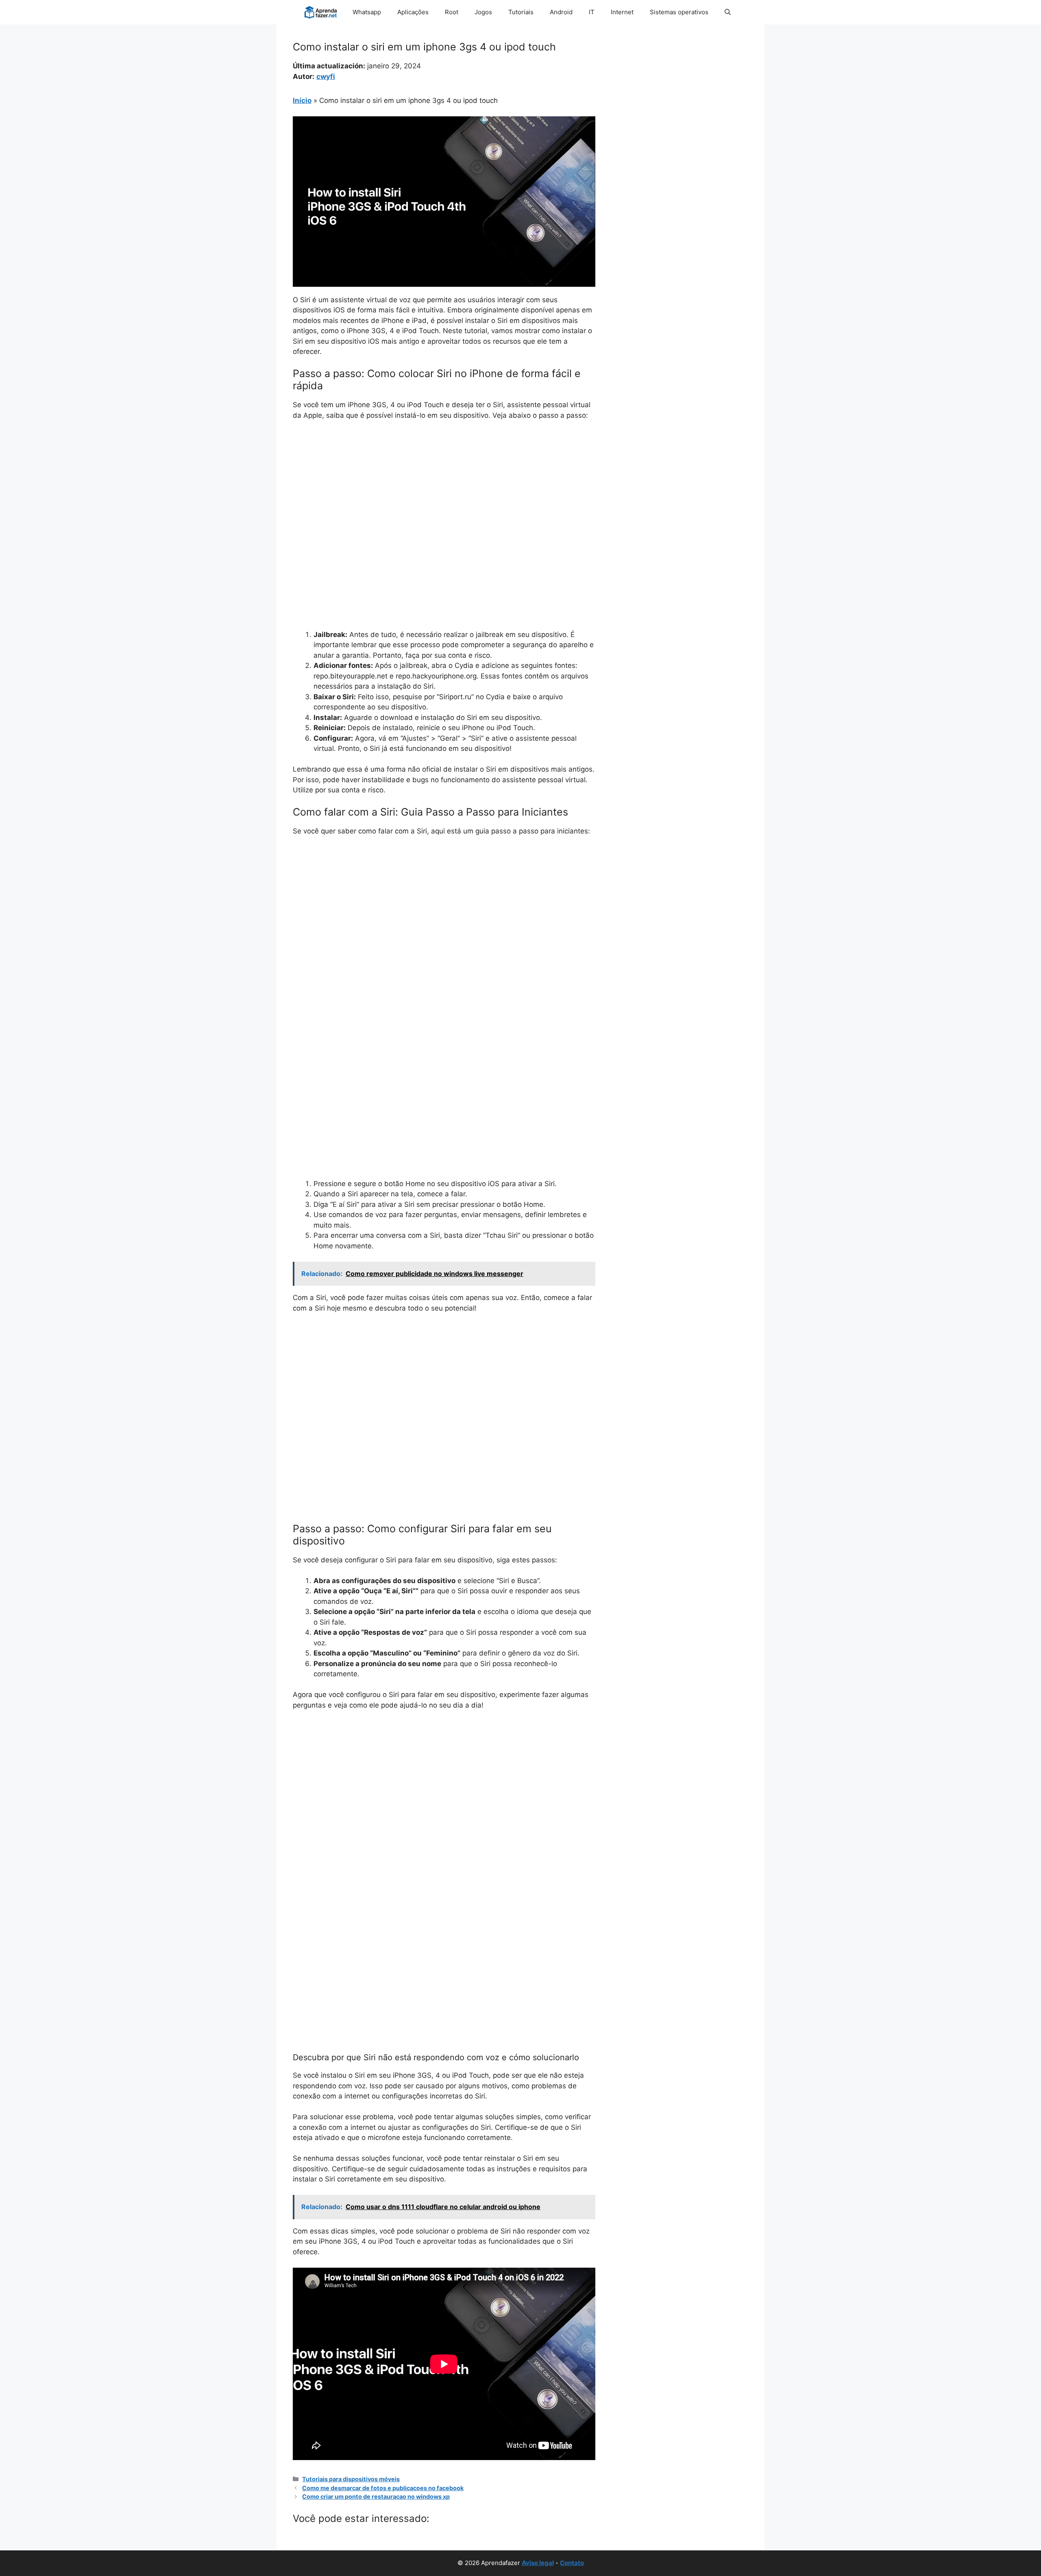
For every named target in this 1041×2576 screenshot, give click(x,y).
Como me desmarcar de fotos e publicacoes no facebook (383, 2488)
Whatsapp (367, 12)
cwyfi (326, 76)
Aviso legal (538, 2563)
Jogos (483, 12)
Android (561, 12)
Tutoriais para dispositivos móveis (351, 2479)
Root (452, 12)
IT (592, 12)
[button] (728, 12)
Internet (622, 12)
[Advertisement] (444, 488)
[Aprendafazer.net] (321, 12)
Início (302, 100)
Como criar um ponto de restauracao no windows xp (376, 2496)
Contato (572, 2563)
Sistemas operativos (679, 12)
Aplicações (413, 12)
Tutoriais (521, 12)
